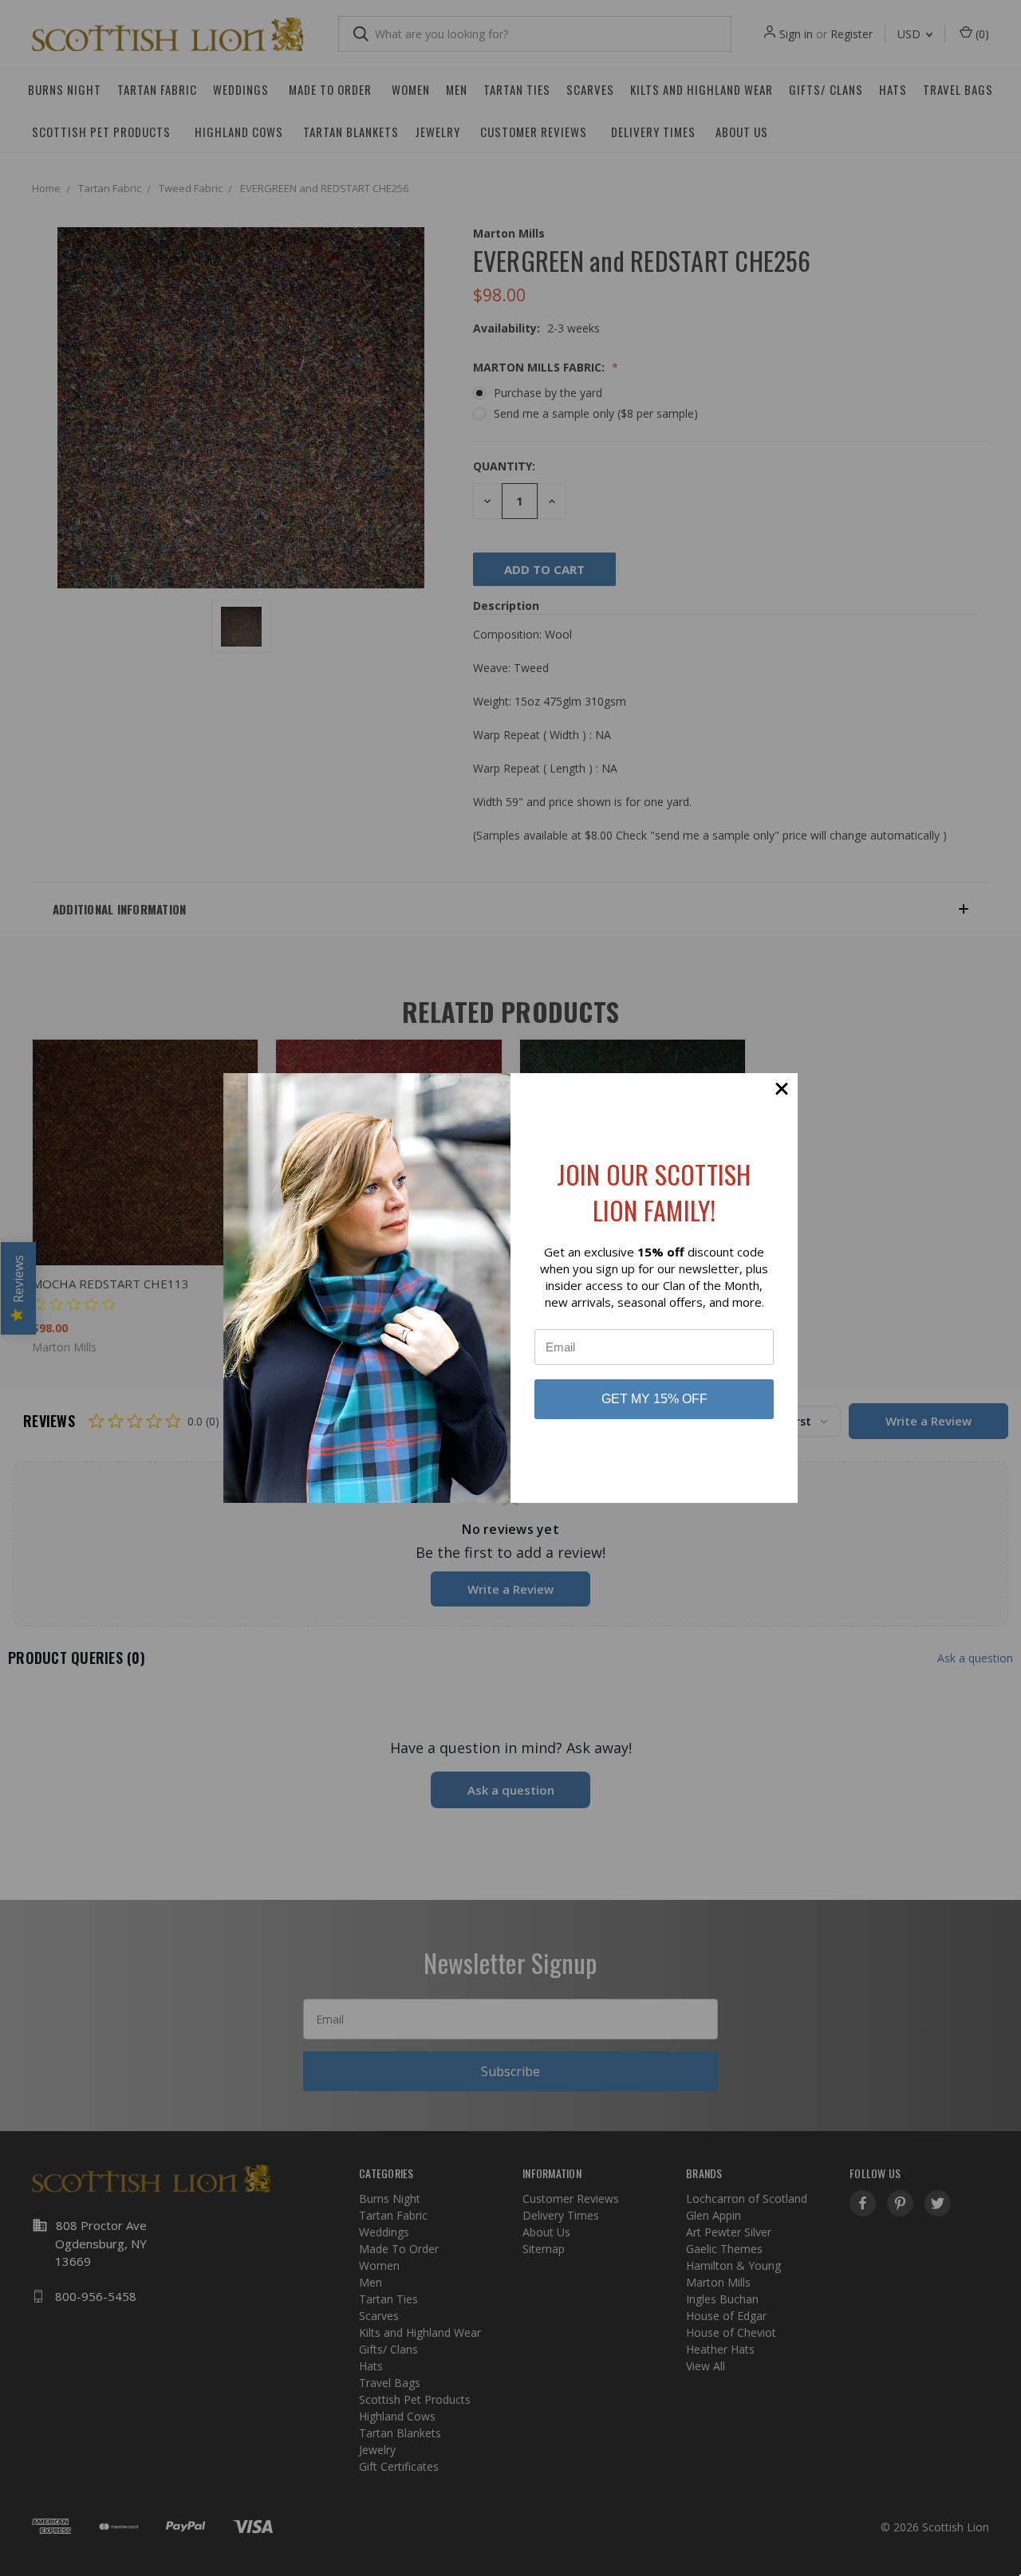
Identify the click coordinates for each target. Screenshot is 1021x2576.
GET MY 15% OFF (654, 1399)
